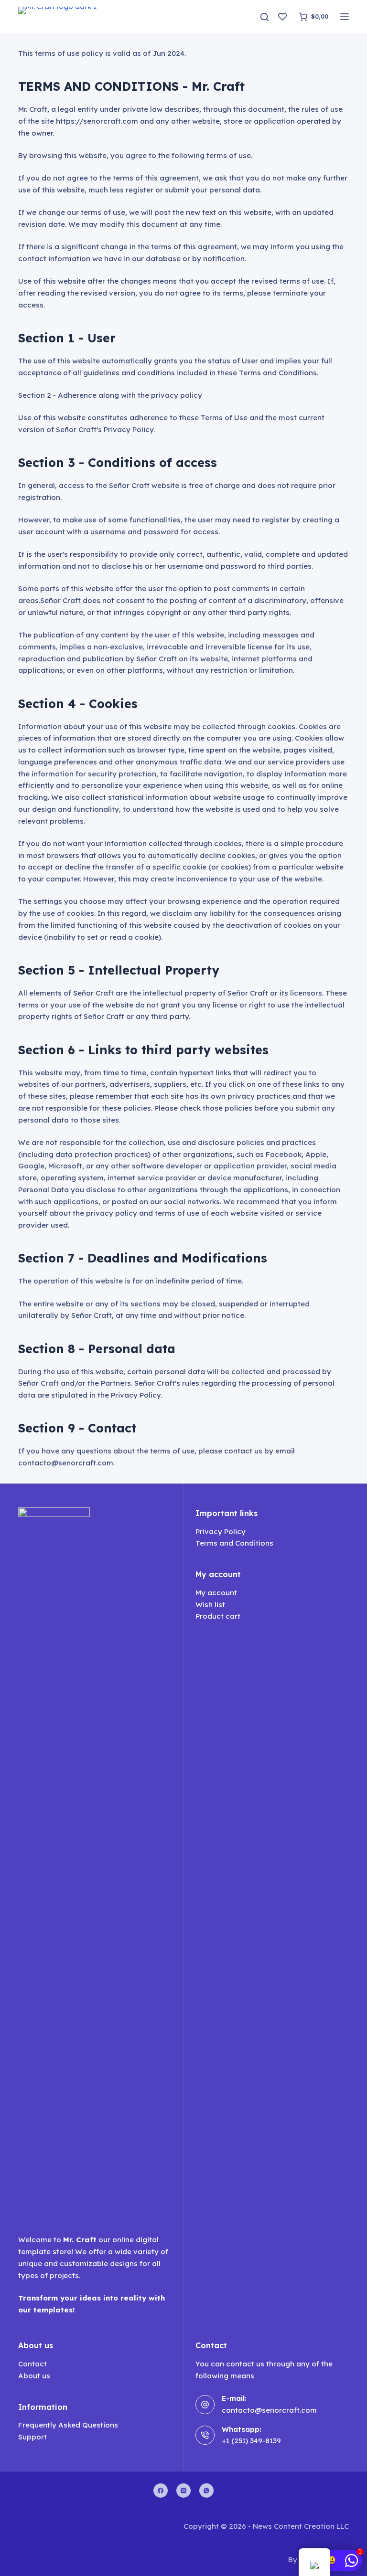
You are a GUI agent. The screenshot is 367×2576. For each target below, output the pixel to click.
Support (32, 2437)
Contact (32, 2364)
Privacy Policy (221, 1532)
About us (34, 2376)
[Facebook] (161, 2491)
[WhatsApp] (206, 2491)
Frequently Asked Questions (68, 2425)
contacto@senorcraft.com (269, 2410)
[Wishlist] (282, 17)
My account (216, 1593)
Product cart (218, 1616)
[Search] (264, 17)
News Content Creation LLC (301, 2526)
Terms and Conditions (234, 1543)
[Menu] (345, 17)
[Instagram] (183, 2491)
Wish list (210, 1605)
